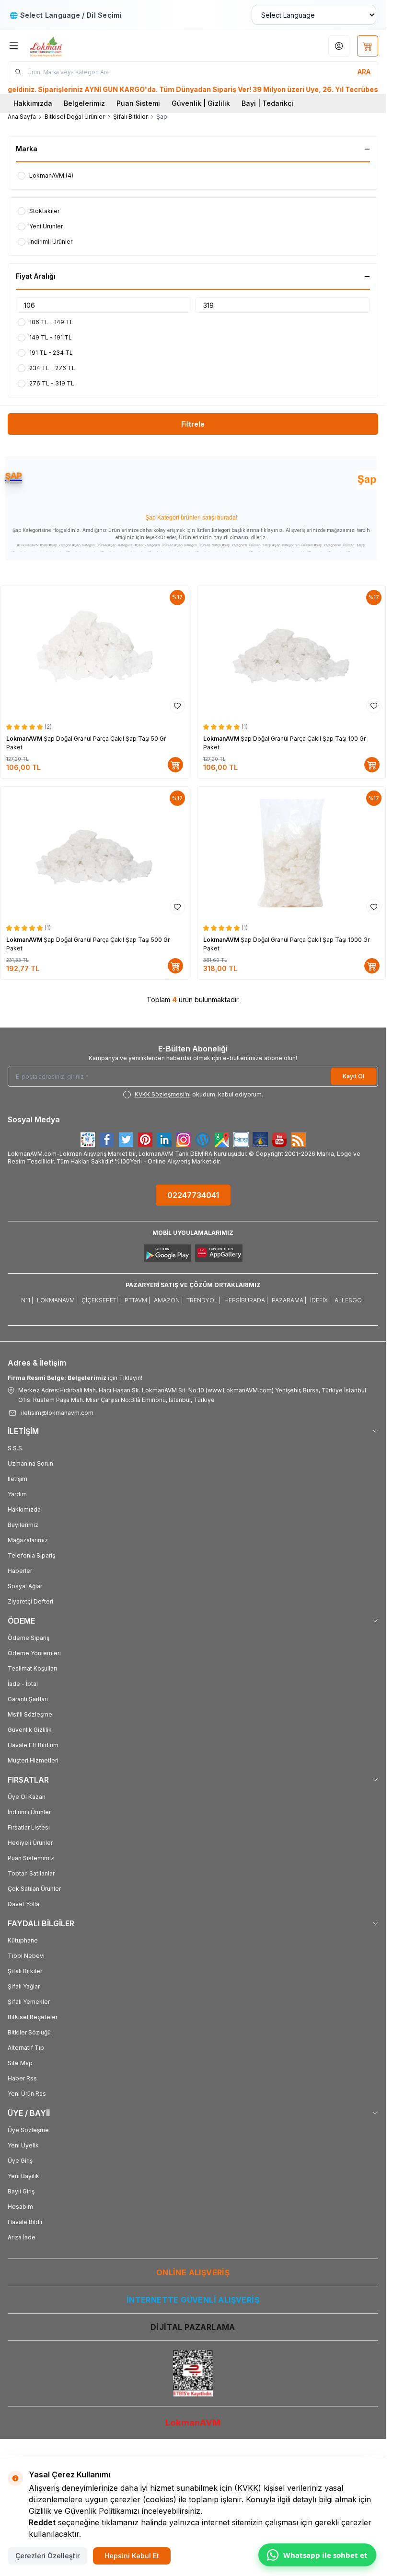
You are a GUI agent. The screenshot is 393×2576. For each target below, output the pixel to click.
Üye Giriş (20, 2161)
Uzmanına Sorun (30, 1463)
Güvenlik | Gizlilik (201, 103)
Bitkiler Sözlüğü (29, 2032)
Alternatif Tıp (26, 2048)
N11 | (27, 1300)
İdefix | (320, 1300)
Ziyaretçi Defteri (30, 1601)
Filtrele (193, 424)
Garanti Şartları (28, 1699)
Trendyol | (203, 1300)
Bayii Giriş (21, 2191)
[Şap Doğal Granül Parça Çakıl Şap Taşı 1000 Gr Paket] (292, 853)
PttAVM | (137, 1300)
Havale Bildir (25, 2222)
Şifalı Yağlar (24, 1986)
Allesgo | (350, 1300)
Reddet (42, 2522)
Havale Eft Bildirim (33, 1745)
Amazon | (168, 1300)
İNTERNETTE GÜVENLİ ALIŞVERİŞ (193, 2300)
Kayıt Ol (353, 1076)
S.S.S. (16, 1448)
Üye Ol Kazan (27, 1797)
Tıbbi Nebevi (26, 1956)
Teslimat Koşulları (32, 1668)
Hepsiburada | (246, 1300)
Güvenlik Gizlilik (30, 1730)
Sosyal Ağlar (25, 1586)
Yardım (17, 1494)
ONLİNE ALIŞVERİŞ (193, 2272)
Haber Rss (22, 2078)
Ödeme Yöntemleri (34, 1653)
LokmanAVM (25, 739)
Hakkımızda (33, 103)
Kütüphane (23, 1940)
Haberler (20, 1571)
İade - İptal (23, 1684)
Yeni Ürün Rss (27, 2094)
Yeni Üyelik (23, 2145)
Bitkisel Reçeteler (33, 2017)
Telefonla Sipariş (31, 1555)
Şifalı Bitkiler (130, 117)
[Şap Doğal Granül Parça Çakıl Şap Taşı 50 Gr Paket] (95, 652)
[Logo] (75, 46)
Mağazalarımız (28, 1540)
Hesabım (20, 2207)
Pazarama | (289, 1300)
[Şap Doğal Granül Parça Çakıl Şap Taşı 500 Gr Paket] (95, 853)
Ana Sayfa (22, 117)
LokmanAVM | (57, 1300)
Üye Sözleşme (28, 2130)
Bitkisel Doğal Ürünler (75, 117)
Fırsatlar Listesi (29, 1827)
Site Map (20, 2063)
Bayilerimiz (23, 1525)
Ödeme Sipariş (29, 1638)
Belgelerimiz (84, 103)
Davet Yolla (23, 1904)
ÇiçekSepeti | (101, 1300)
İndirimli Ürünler (29, 1812)
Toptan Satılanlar (31, 1873)
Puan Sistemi (138, 103)
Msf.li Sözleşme (30, 1714)
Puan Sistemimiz (31, 1858)
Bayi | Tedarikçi (267, 103)
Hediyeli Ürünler (30, 1843)
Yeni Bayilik (23, 2176)
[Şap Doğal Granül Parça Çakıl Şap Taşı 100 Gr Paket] (292, 652)
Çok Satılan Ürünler (34, 1889)
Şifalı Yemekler (29, 2002)
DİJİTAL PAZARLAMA (193, 2327)
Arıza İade (22, 2237)
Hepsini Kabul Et (132, 2556)
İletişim (17, 1479)
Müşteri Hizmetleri (33, 1760)
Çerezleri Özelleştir (47, 2556)
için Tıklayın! (75, 1378)
